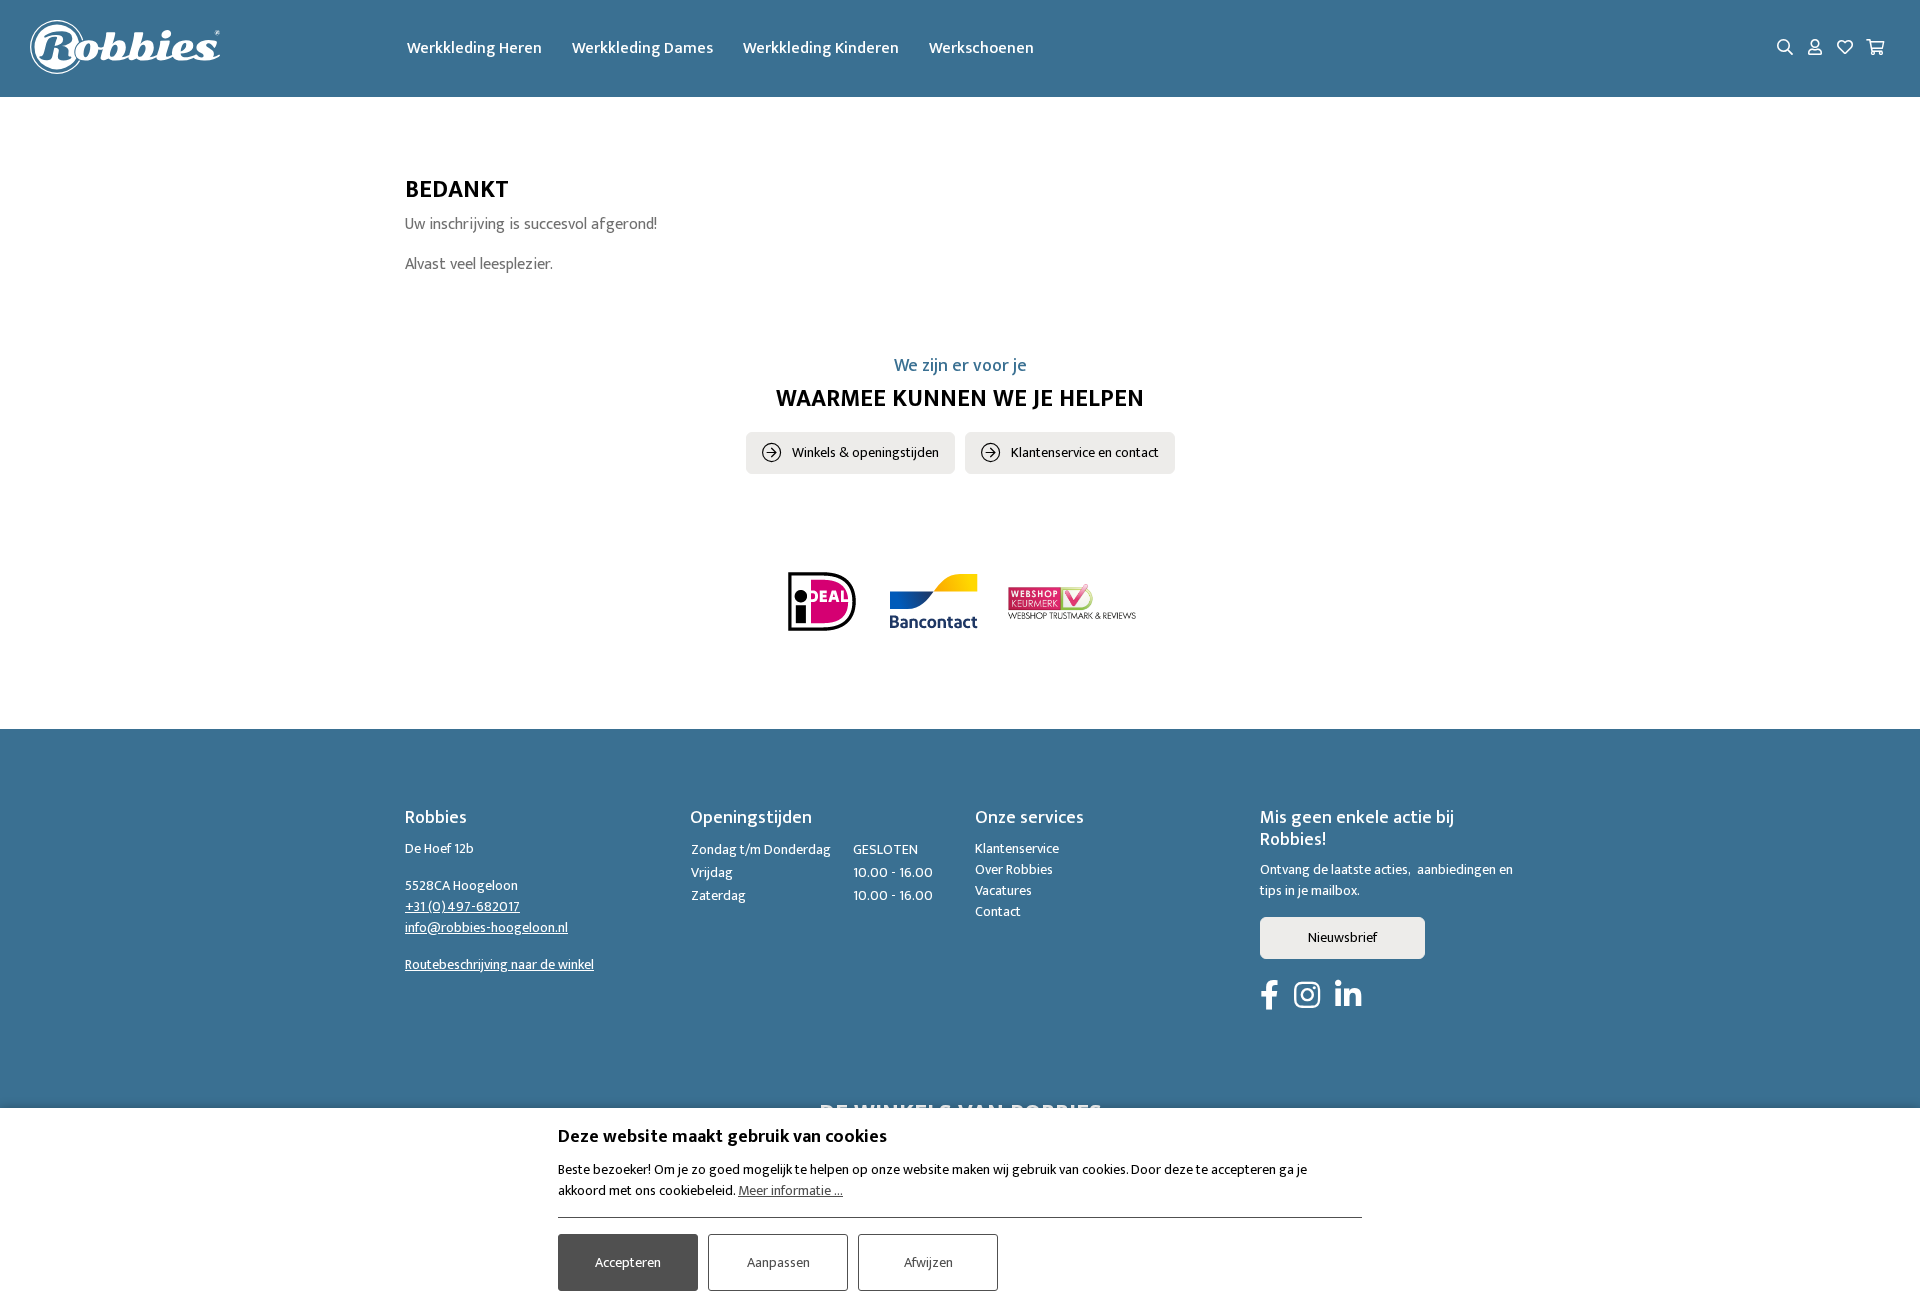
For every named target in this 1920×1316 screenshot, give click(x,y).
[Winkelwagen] (1875, 49)
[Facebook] (1269, 997)
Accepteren (628, 1262)
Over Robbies (1014, 869)
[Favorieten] (1845, 49)
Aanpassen (778, 1262)
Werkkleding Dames (642, 48)
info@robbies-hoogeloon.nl (486, 927)
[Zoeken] (1785, 49)
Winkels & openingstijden (865, 452)
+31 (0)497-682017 (462, 906)
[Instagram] (1307, 997)
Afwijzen (928, 1262)
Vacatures (1003, 890)
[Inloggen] (1815, 49)
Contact (998, 911)
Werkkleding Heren (474, 48)
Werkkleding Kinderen (821, 48)
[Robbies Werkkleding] (125, 48)
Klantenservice (1017, 848)
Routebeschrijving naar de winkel (499, 964)
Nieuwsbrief (1342, 937)
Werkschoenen (981, 48)
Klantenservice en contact (1085, 452)
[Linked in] (1348, 997)
